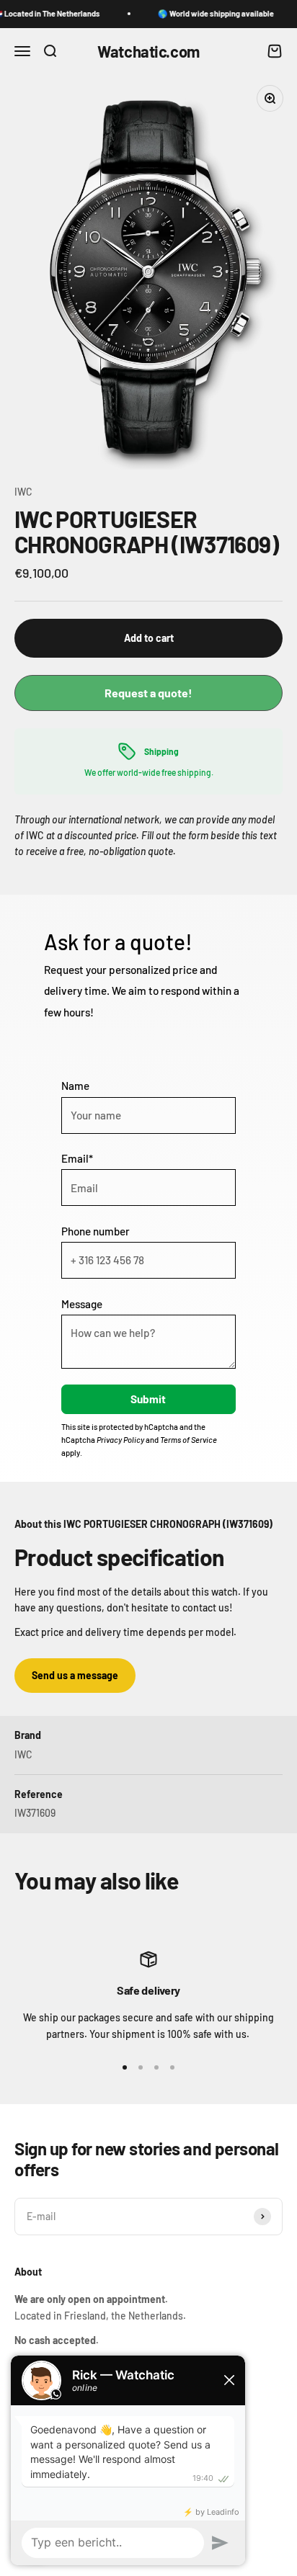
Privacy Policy (120, 1440)
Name (75, 1086)
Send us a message (75, 1675)
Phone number (96, 1231)
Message (82, 1304)
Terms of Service (189, 1440)
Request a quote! (148, 693)
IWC (23, 492)
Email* (77, 1158)
